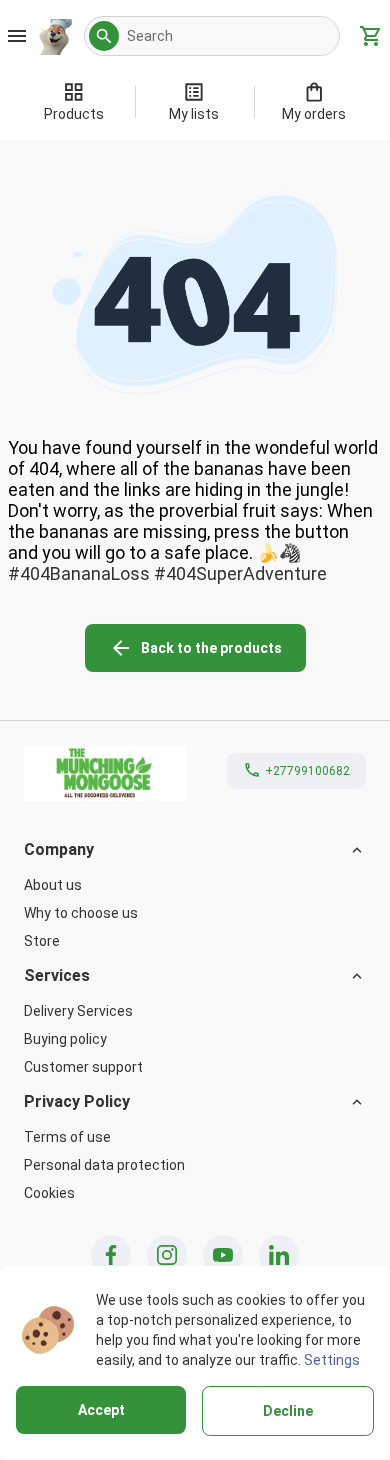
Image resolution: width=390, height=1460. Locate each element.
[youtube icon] (223, 1255)
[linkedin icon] (279, 1255)
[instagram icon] (167, 1255)
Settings (332, 1360)
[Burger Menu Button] (17, 36)
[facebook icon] (111, 1255)
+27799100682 (307, 771)
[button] (104, 36)
